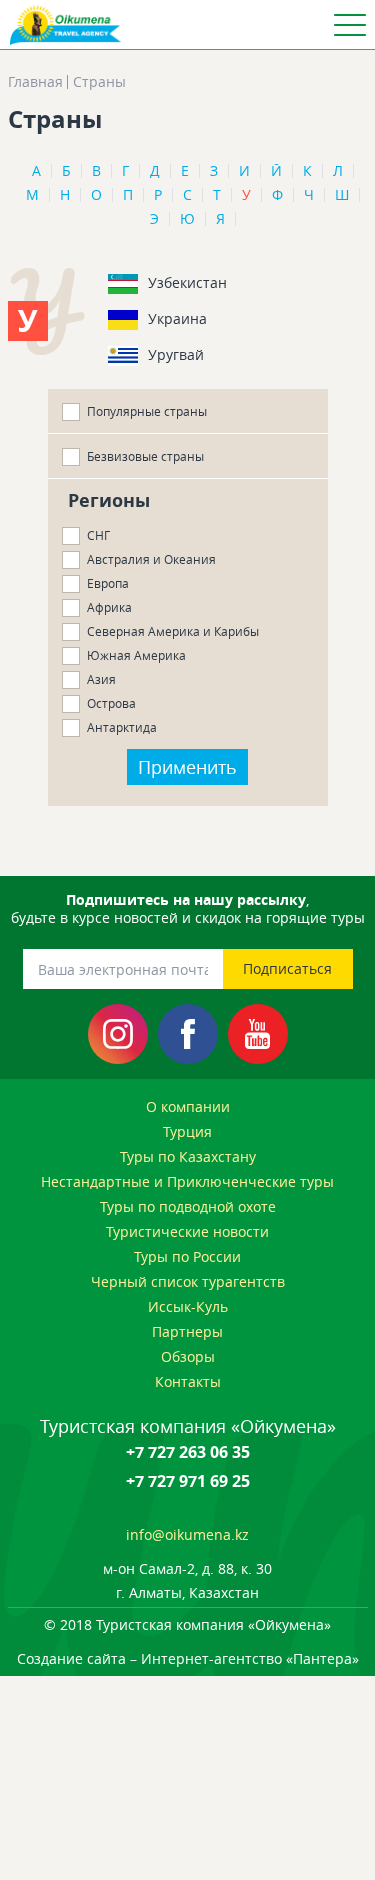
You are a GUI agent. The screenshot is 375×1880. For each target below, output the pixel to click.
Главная (35, 82)
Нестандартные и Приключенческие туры (187, 1181)
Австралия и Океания (151, 559)
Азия (101, 679)
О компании (188, 1106)
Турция (187, 1131)
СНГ (98, 535)
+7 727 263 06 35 (188, 1452)
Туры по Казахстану (188, 1156)
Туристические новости (187, 1231)
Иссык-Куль (188, 1306)
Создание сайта (71, 1658)
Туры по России (187, 1256)
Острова (111, 703)
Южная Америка (136, 655)
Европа (108, 583)
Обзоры (188, 1356)
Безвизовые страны (145, 456)
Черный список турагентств (188, 1281)
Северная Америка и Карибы (173, 631)
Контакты (188, 1381)
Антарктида (122, 727)
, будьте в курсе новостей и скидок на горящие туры (188, 909)
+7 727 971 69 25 (188, 1481)
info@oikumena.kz (187, 1534)
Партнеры (187, 1331)
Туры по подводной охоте (188, 1206)
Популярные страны (147, 411)
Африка (109, 607)
